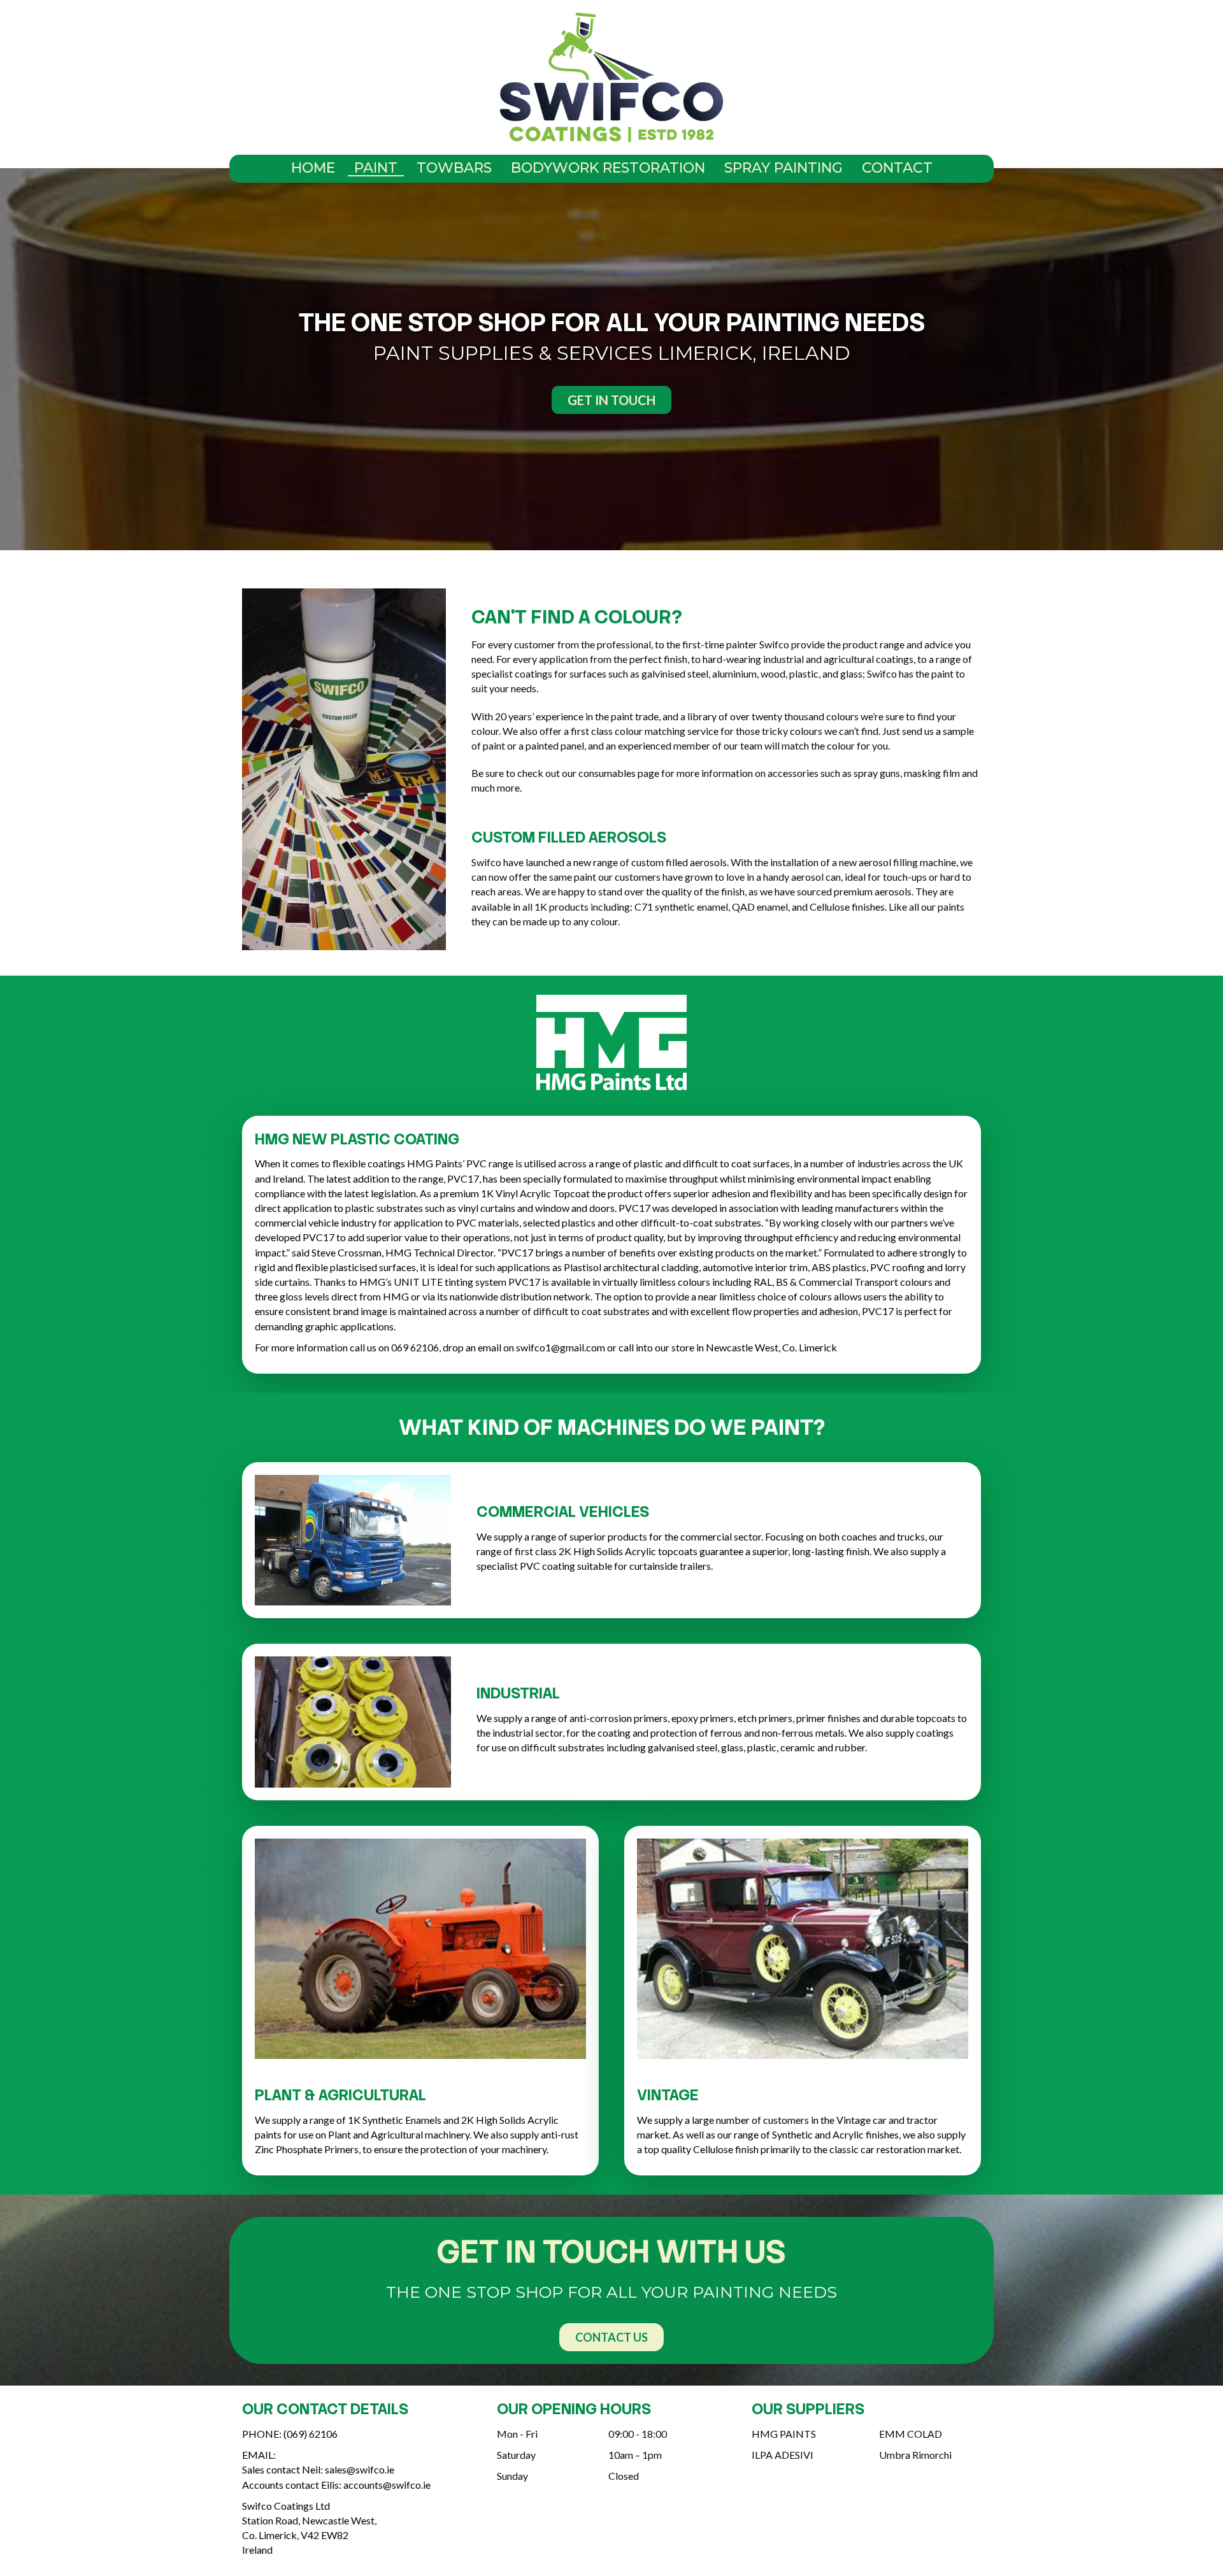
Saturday (516, 2455)
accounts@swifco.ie (387, 2485)
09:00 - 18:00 (638, 2434)
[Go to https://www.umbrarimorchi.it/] (930, 2458)
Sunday (512, 2476)
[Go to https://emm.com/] (930, 2437)
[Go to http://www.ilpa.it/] (803, 2458)
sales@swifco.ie (360, 2469)
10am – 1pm (635, 2455)
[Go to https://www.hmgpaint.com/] (803, 2437)
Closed (624, 2476)
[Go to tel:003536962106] (357, 2437)
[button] (611, 400)
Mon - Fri (517, 2434)
